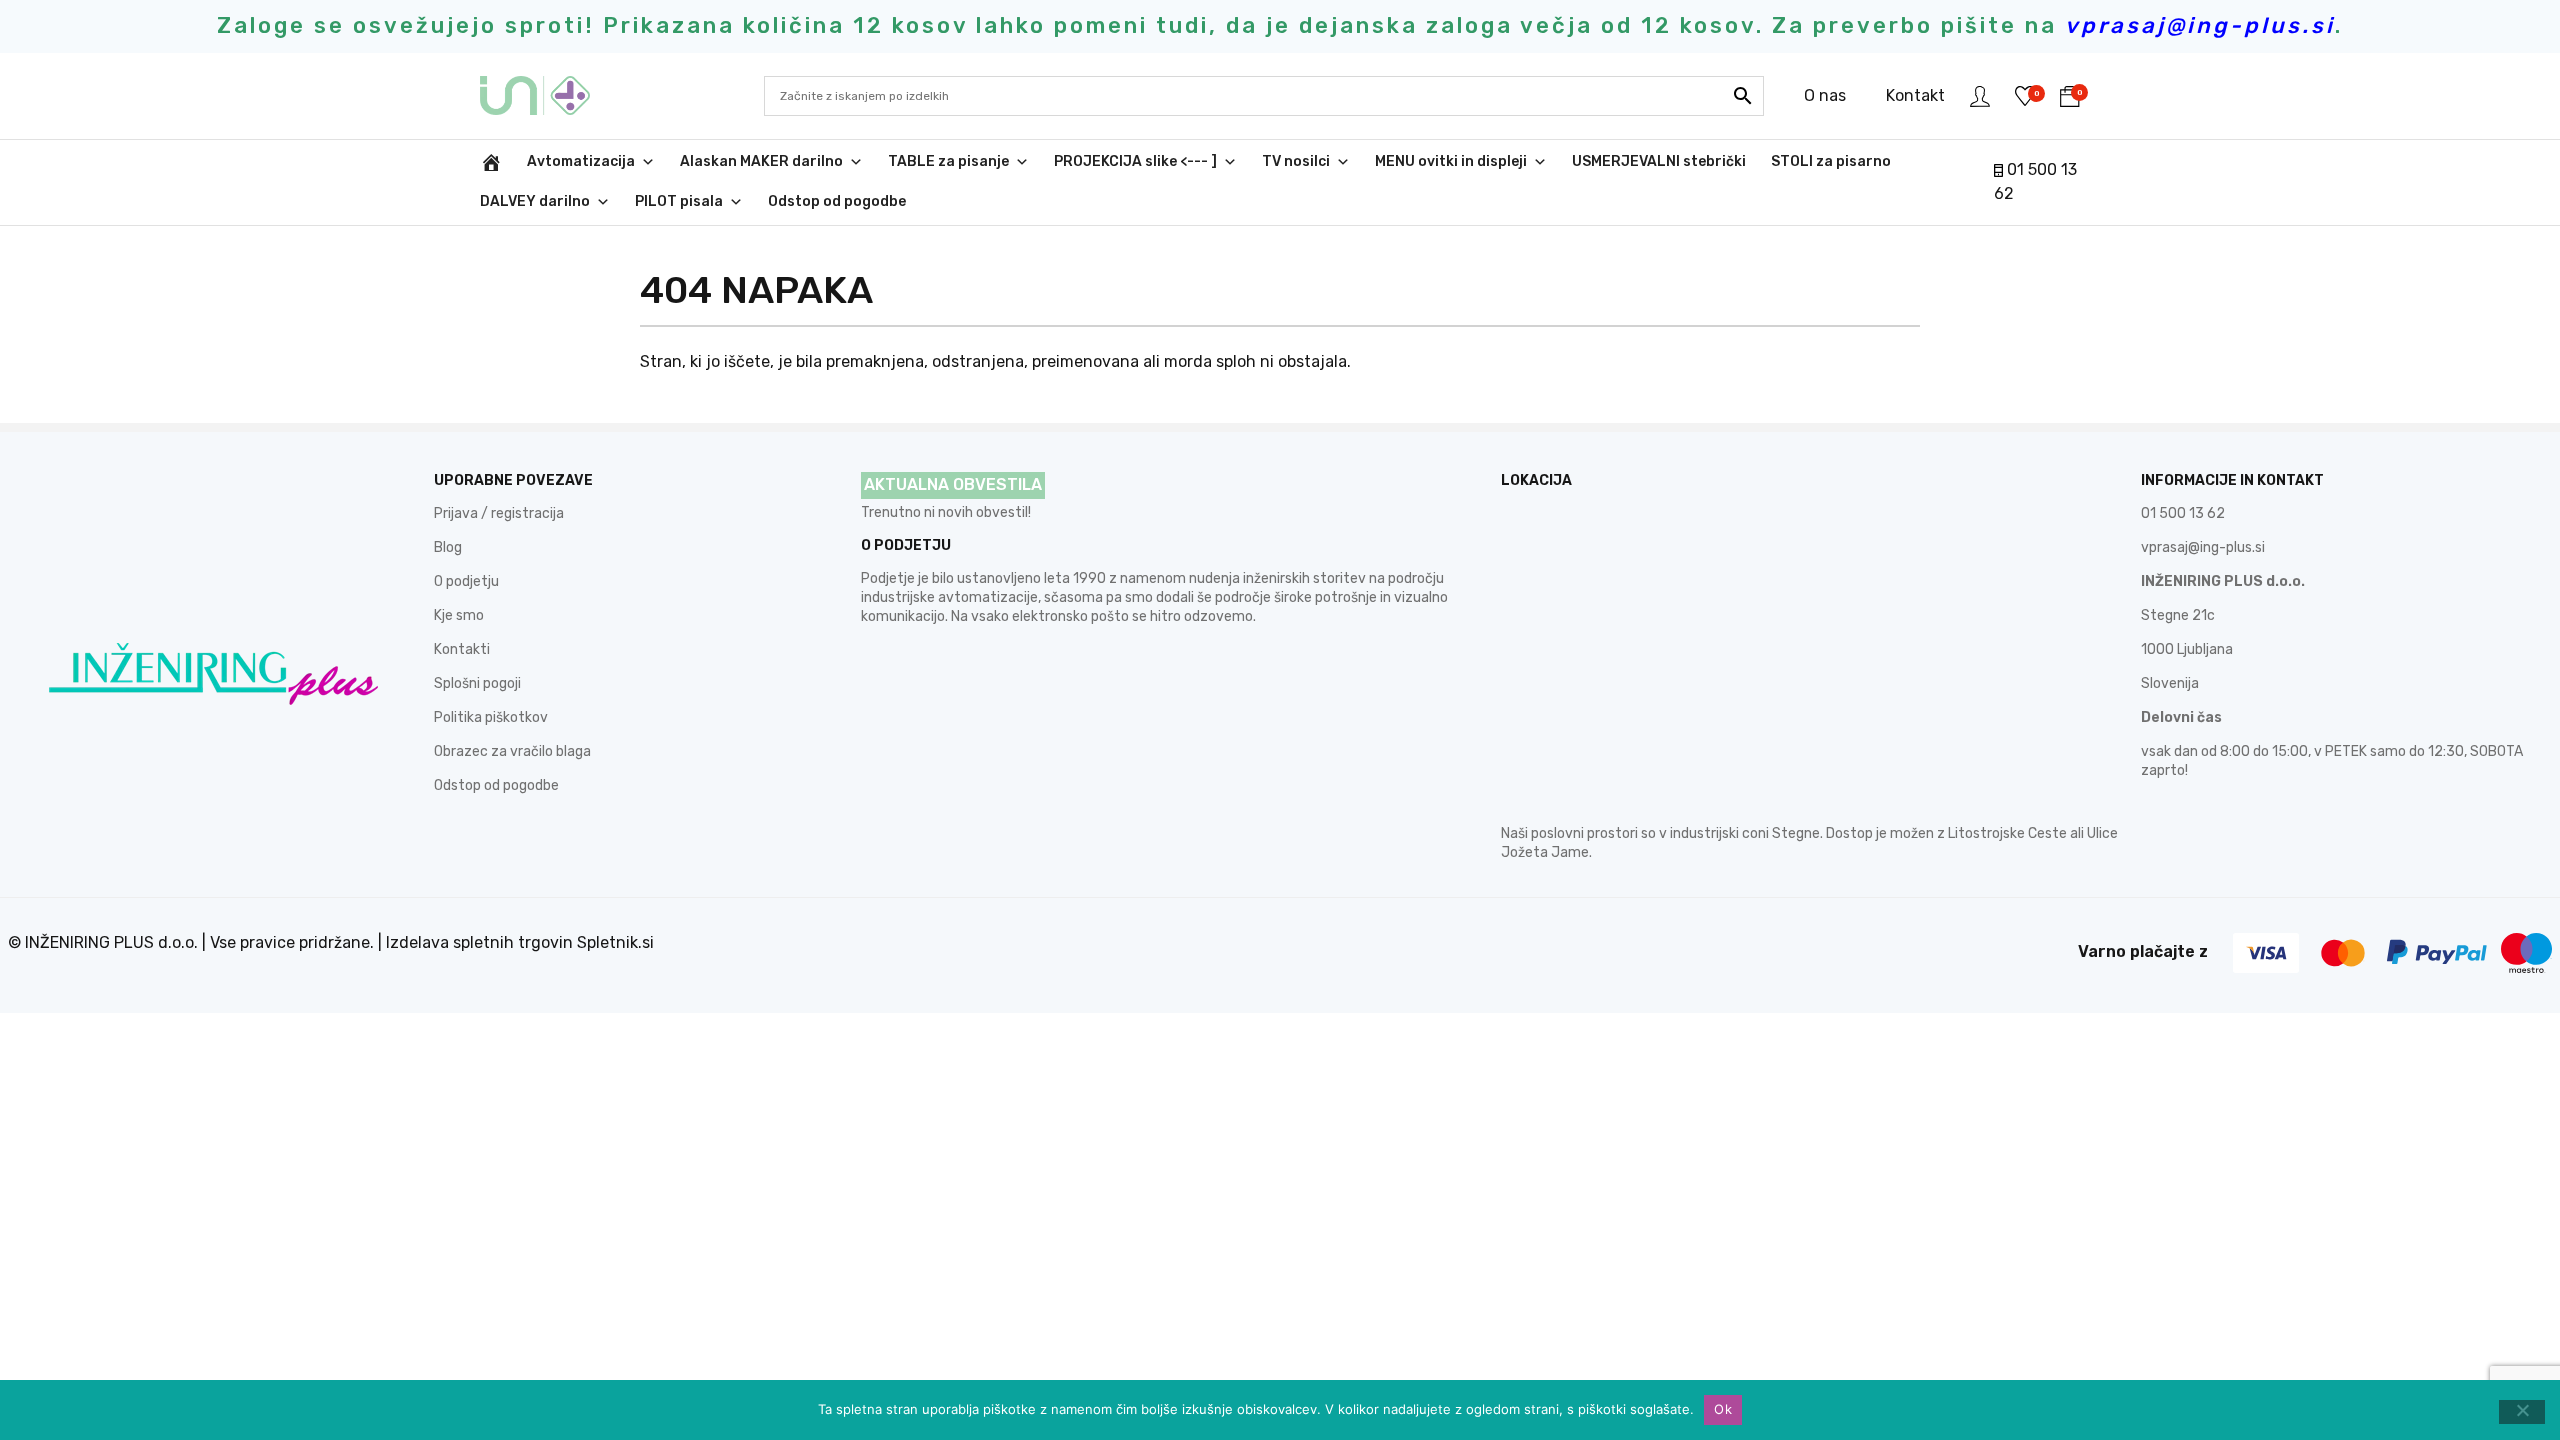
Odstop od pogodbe (837, 201)
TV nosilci (1296, 161)
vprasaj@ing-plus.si (2203, 547)
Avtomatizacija (581, 161)
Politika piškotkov (491, 717)
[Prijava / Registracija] (1980, 96)
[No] (2522, 1412)
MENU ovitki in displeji (1451, 161)
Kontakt (1915, 95)
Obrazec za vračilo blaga (512, 751)
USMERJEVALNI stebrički (1659, 161)
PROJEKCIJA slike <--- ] (1135, 161)
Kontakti (462, 649)
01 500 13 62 (2183, 513)
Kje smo (459, 615)
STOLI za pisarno (1831, 161)
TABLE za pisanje (948, 161)
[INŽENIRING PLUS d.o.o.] (547, 96)
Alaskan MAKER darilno (761, 161)
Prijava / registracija (499, 513)
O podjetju (466, 581)
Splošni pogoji (477, 683)
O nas (1825, 95)
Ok (1723, 1409)
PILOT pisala (679, 201)
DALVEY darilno (535, 201)
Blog (448, 547)
